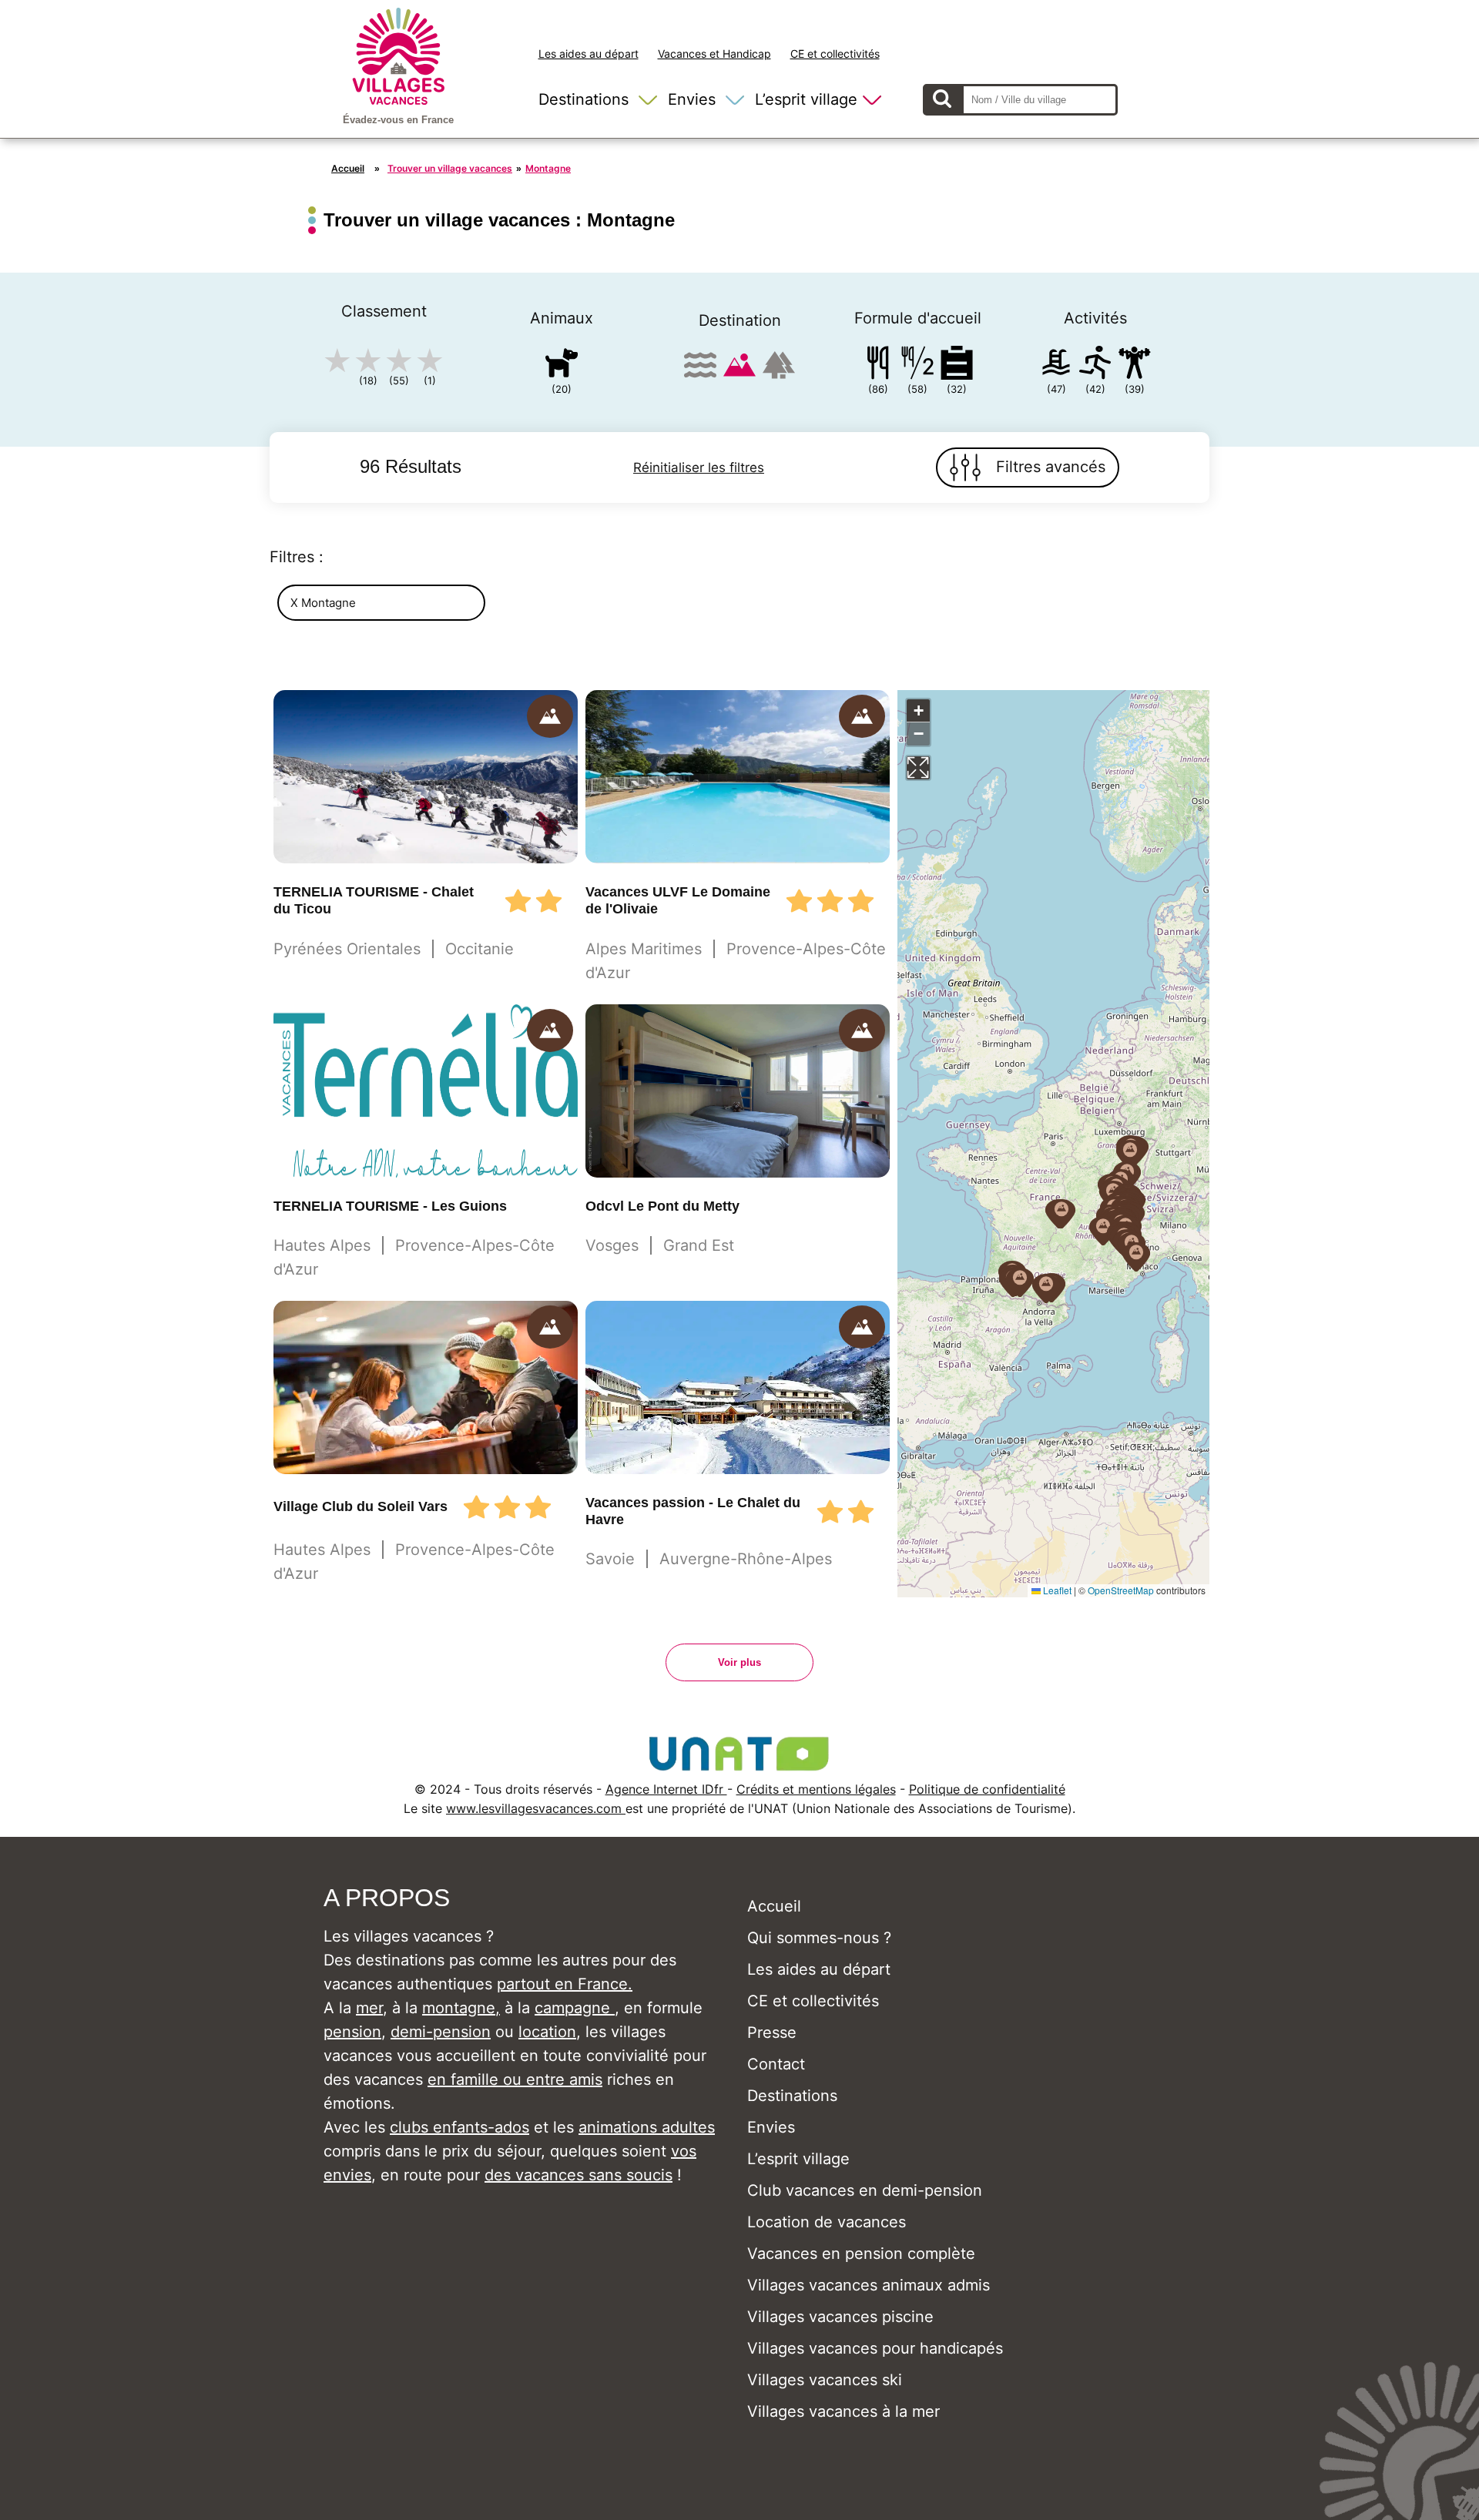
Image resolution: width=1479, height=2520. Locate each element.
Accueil (348, 168)
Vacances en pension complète (861, 2254)
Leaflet (1056, 1590)
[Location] (957, 365)
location (547, 2032)
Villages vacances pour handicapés (875, 2348)
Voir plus (739, 1662)
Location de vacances (827, 2222)
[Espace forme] (1135, 365)
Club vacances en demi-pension (865, 2190)
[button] (1046, 1288)
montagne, (461, 2008)
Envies (692, 99)
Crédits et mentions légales (816, 1789)
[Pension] (878, 365)
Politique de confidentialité (987, 1789)
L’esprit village (806, 99)
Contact (776, 2064)
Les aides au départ (589, 54)
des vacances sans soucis (579, 2175)
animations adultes (647, 2127)
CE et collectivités (835, 54)
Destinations (584, 99)
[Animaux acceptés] (562, 365)
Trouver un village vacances (450, 168)
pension (352, 2032)
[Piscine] (1056, 365)
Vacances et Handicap (714, 54)
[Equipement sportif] (1095, 365)
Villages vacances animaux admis (869, 2285)
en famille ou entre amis (515, 2079)
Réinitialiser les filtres (699, 467)
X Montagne (323, 603)
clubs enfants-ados (459, 2127)
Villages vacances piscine (840, 2317)
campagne (575, 2008)
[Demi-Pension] (917, 365)
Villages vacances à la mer (843, 2411)
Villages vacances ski (825, 2380)
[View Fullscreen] (918, 768)
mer (369, 2008)
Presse (772, 2032)
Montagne (548, 168)
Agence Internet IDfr (666, 1789)
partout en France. (565, 1984)
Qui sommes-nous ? (819, 1938)
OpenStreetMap (1121, 1590)
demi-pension (441, 2032)
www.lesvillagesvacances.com (536, 1808)
